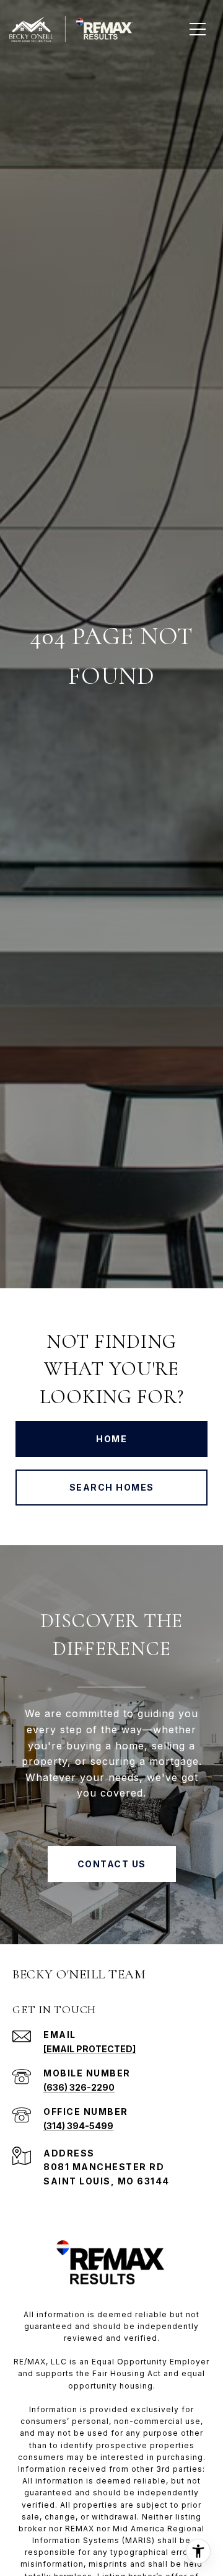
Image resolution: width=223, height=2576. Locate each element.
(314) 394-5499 (78, 2126)
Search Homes (112, 1487)
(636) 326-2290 (79, 2087)
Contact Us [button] (112, 1864)
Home (111, 1439)
